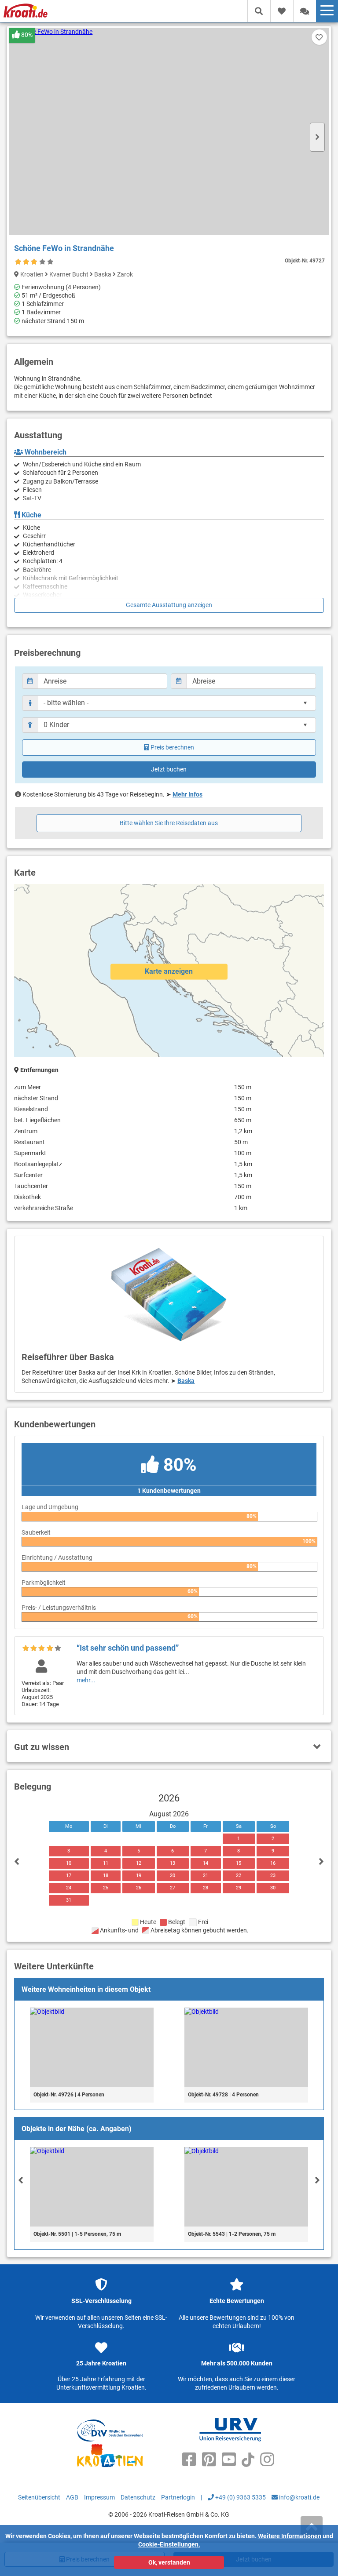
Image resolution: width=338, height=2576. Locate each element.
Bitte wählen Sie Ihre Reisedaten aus (169, 823)
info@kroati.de (299, 2497)
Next (317, 137)
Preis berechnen (172, 747)
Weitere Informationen (290, 2536)
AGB (72, 2497)
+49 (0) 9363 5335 (240, 2497)
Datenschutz (138, 2497)
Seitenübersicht (39, 2497)
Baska (186, 1381)
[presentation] (21, 2180)
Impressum (99, 2497)
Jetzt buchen (169, 769)
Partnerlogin (178, 2497)
